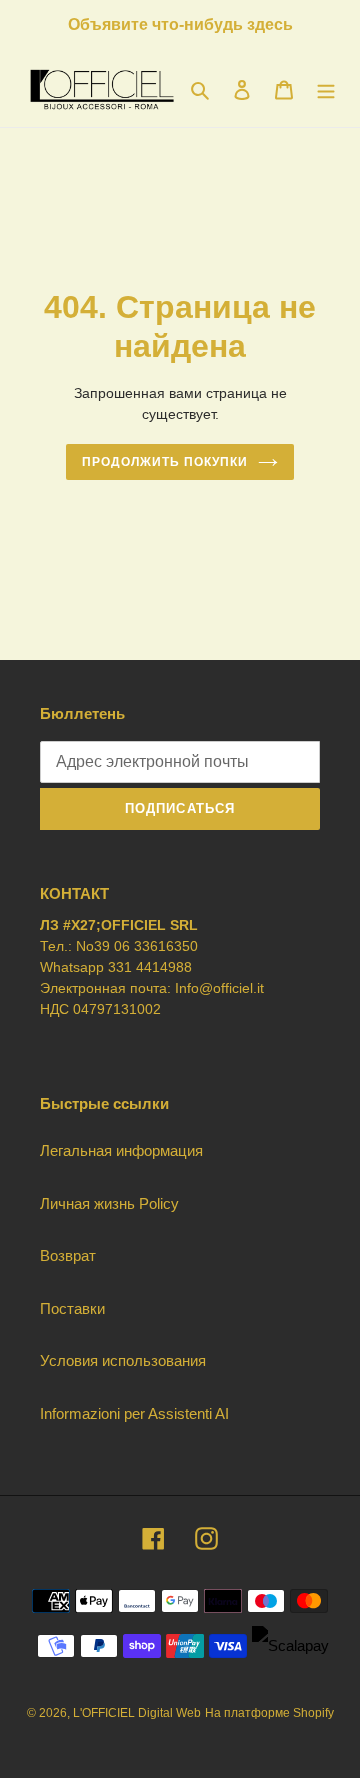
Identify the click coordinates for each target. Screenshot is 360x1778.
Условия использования (123, 1360)
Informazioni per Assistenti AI (134, 1413)
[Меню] (326, 89)
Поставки (72, 1308)
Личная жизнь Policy (109, 1203)
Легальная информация (121, 1150)
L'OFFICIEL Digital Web (137, 1713)
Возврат (68, 1255)
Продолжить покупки (164, 462)
